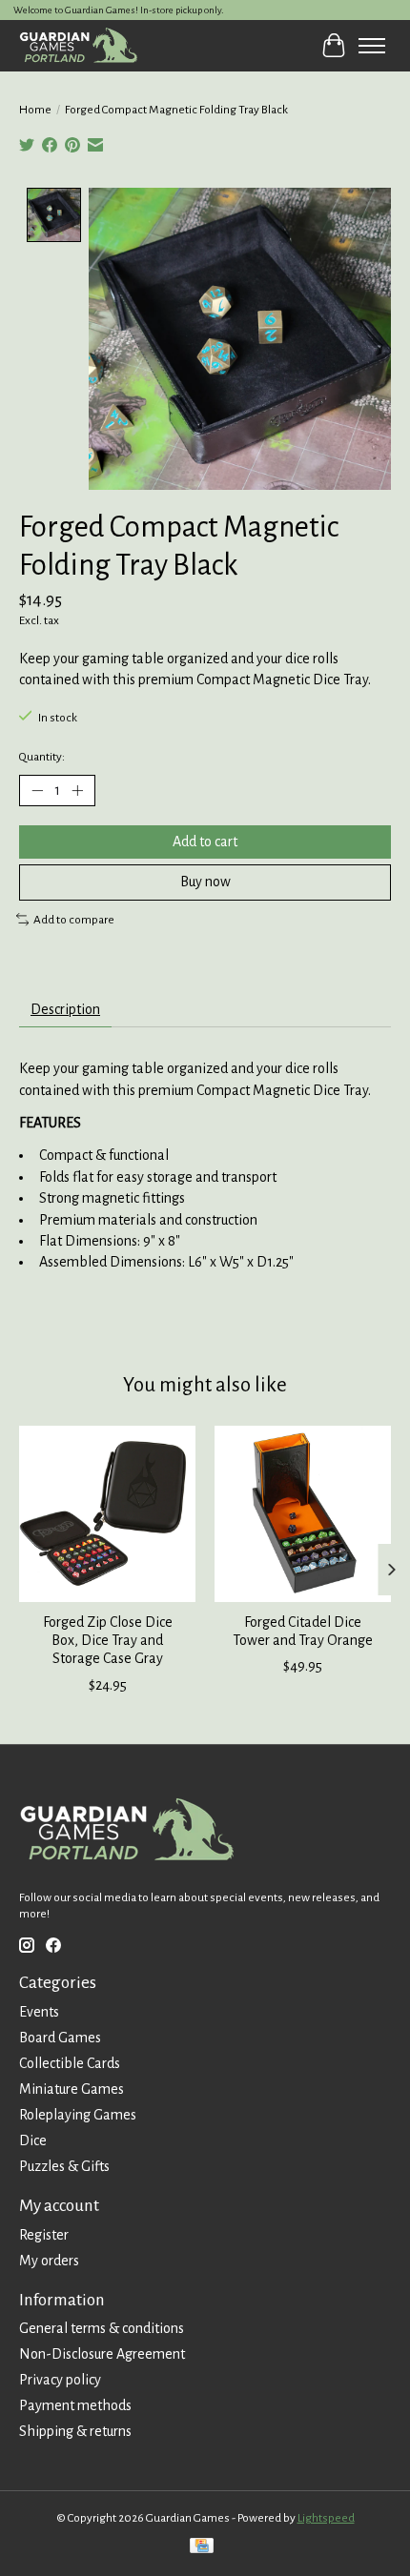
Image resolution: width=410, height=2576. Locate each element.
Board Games (60, 2038)
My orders (49, 2261)
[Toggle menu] (372, 46)
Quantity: (42, 757)
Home (35, 110)
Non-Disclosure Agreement (102, 2354)
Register (44, 2235)
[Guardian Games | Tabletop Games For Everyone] (78, 45)
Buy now (205, 882)
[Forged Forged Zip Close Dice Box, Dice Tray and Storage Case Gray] (107, 1514)
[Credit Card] (202, 2548)
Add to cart (205, 842)
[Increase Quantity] (77, 791)
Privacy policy (60, 2380)
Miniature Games (72, 2089)
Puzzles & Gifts (64, 2166)
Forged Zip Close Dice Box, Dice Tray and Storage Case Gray (108, 1640)
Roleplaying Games (78, 2115)
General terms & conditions (102, 2328)
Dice (33, 2140)
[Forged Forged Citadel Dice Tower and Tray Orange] (303, 1514)
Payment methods (75, 2405)
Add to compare (74, 920)
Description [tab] (65, 1009)
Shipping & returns (75, 2431)
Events (39, 2012)
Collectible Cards (70, 2063)
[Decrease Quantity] (37, 791)
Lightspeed (326, 2518)
